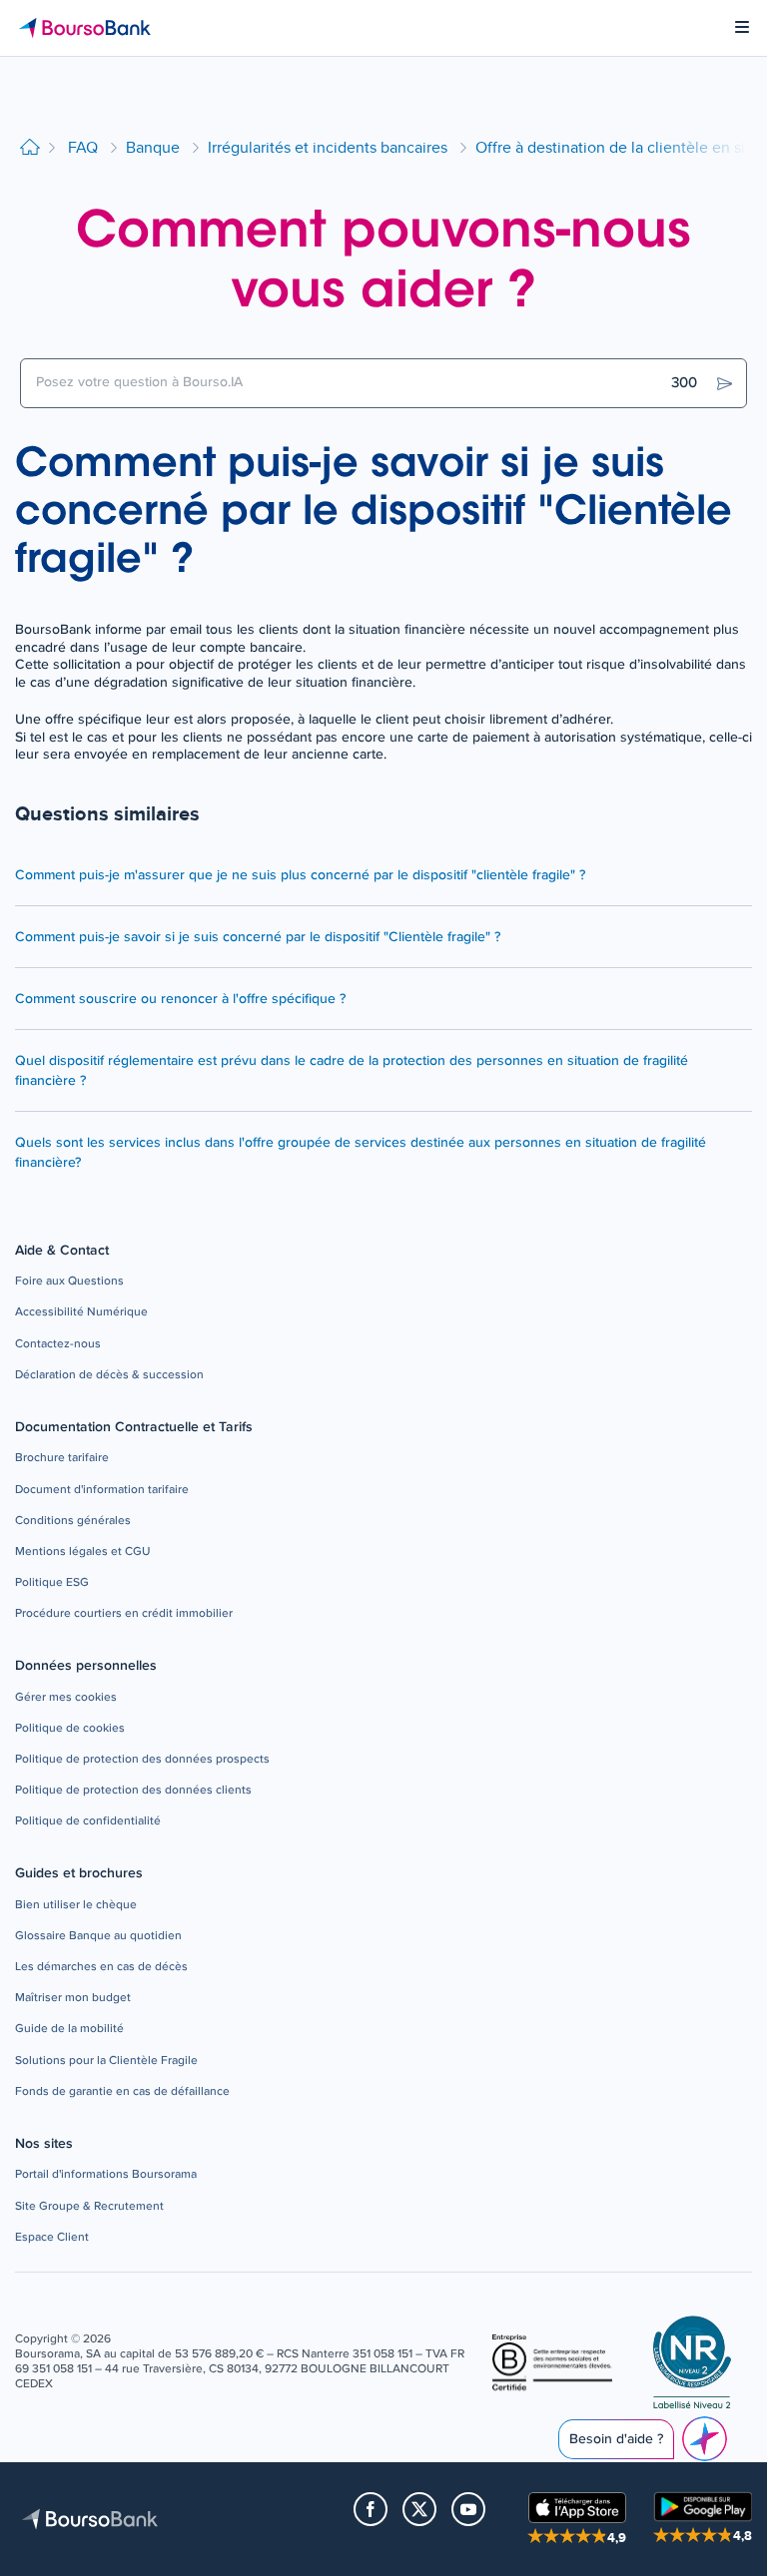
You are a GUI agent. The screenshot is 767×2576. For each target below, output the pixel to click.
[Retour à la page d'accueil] (30, 148)
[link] (69, 1282)
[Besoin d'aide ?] (705, 2439)
